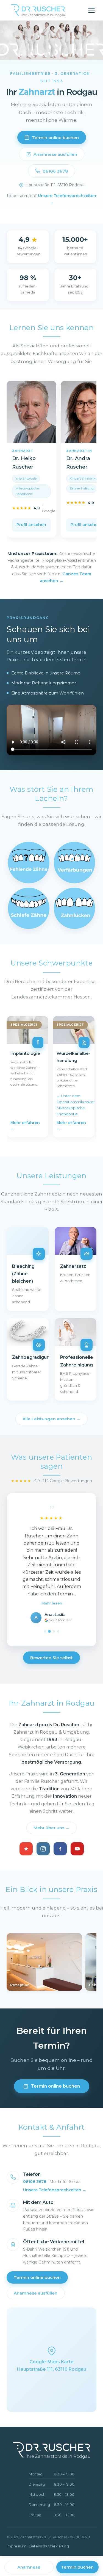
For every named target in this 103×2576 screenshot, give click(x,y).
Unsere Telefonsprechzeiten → (55, 2190)
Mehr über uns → (51, 1828)
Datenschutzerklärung (49, 2546)
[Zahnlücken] (74, 908)
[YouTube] (77, 1849)
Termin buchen (77, 2567)
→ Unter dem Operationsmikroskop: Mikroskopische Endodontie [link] (74, 1105)
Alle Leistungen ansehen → (51, 1419)
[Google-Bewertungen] (26, 1849)
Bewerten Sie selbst (51, 1658)
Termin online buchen (55, 138)
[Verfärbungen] (74, 862)
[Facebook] (60, 1849)
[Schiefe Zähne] (29, 908)
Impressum (16, 2546)
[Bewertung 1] (45, 1631)
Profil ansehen (31, 525)
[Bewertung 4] (58, 1631)
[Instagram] (43, 1849)
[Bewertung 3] (54, 1631)
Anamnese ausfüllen (55, 154)
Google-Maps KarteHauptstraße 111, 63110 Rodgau (52, 2365)
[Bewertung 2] (49, 1631)
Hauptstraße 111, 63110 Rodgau (55, 185)
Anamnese (29, 2567)
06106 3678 (55, 171)
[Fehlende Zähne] (29, 862)
